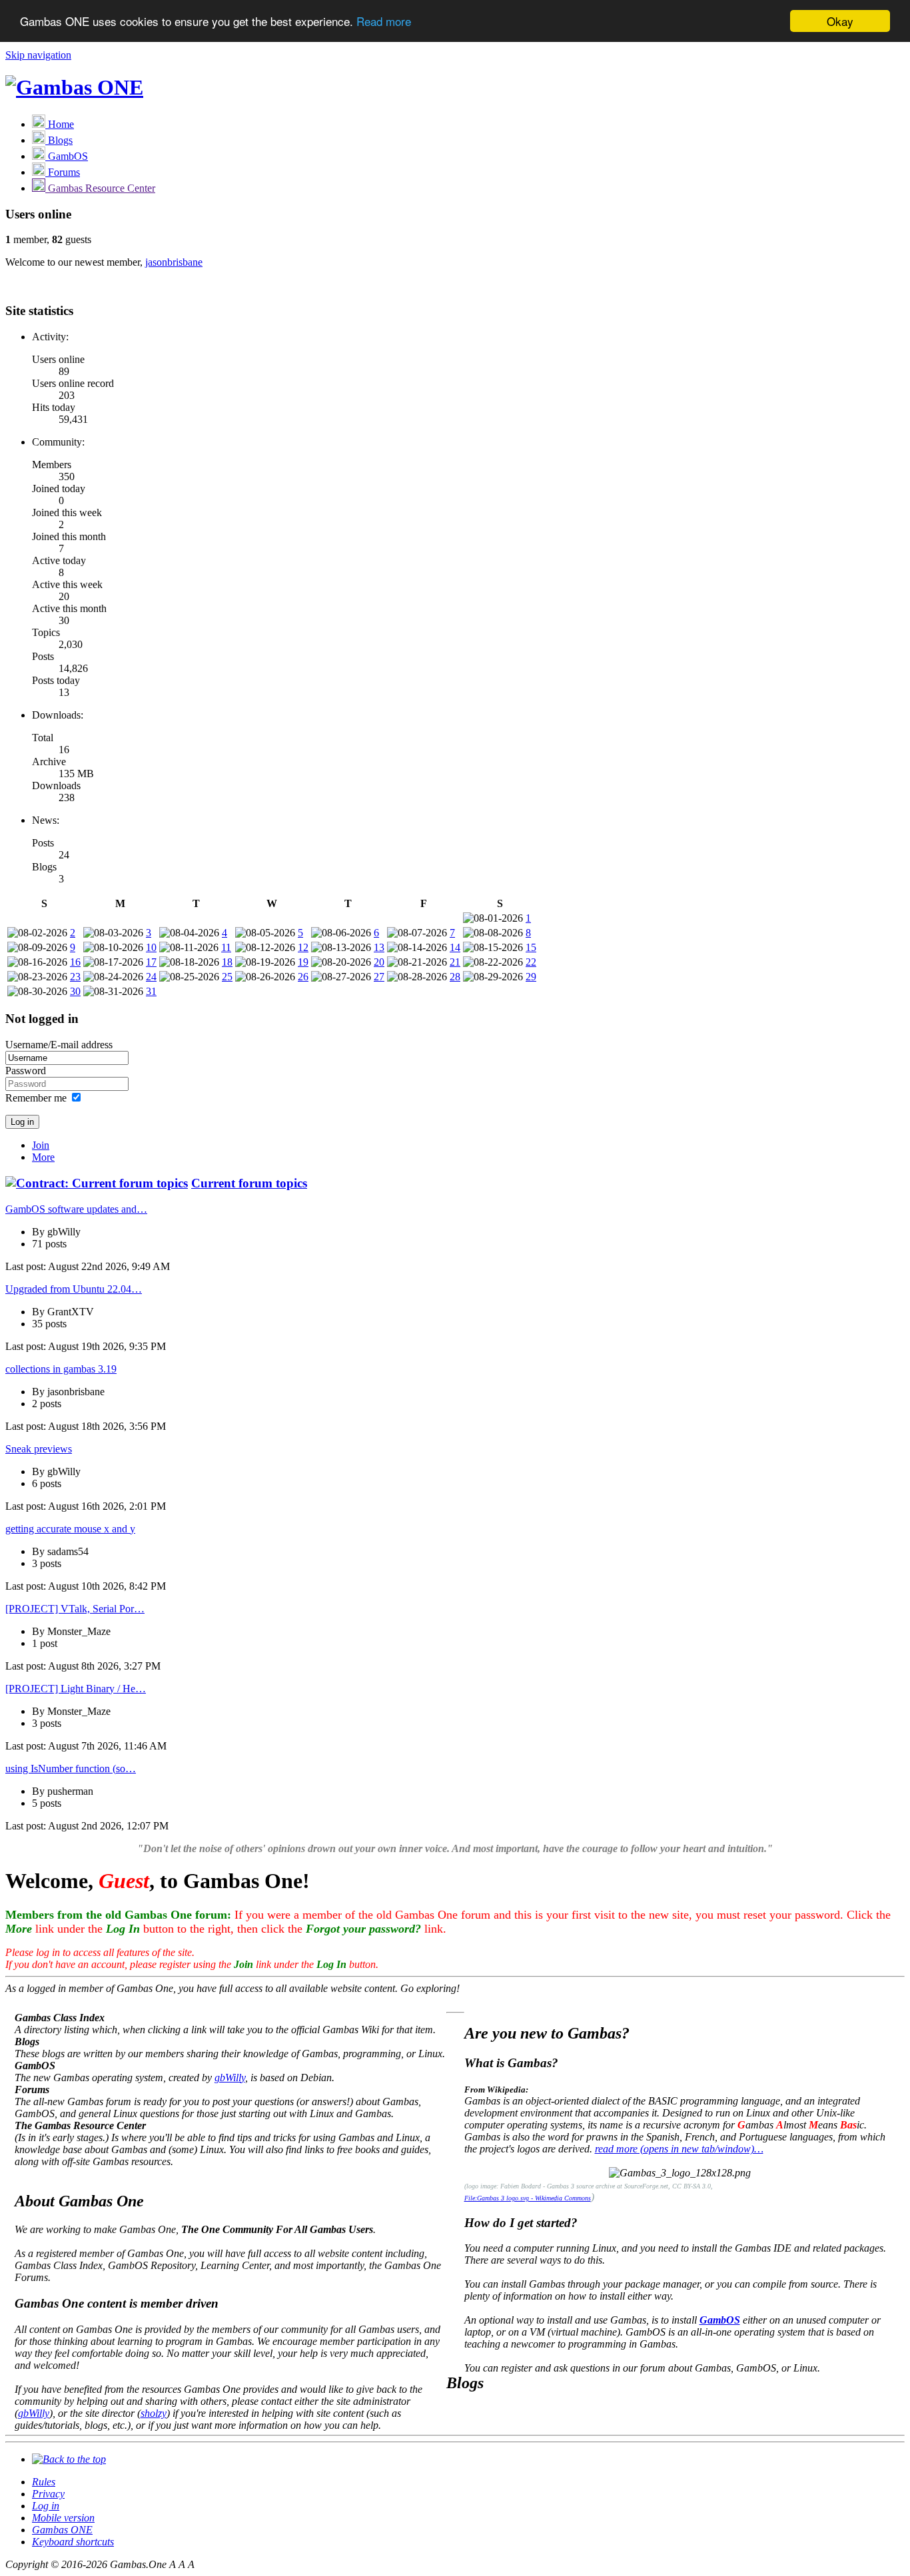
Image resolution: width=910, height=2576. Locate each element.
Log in (46, 2506)
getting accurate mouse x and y (70, 1529)
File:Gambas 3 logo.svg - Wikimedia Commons (528, 2198)
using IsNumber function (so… (71, 1769)
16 (75, 962)
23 (75, 977)
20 (379, 962)
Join (41, 1145)
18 (227, 962)
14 (455, 947)
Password (26, 1071)
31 (151, 991)
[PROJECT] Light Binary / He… (76, 1689)
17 (151, 962)
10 (151, 947)
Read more (384, 22)
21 (455, 962)
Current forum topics (249, 1183)
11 (226, 947)
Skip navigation (38, 55)
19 (303, 962)
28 (455, 977)
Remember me (36, 1098)
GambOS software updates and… (76, 1209)
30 (75, 991)
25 (227, 977)
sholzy (154, 2413)
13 (379, 947)
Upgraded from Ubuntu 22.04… (74, 1289)
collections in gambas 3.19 (61, 1369)
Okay (840, 21)
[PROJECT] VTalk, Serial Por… (75, 1609)
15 (531, 947)
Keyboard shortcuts (73, 2542)
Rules (44, 2482)
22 (531, 962)
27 (379, 977)
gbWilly (230, 2078)
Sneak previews (39, 1449)
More (43, 1157)
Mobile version (63, 2518)
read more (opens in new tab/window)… (679, 2149)
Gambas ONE (62, 2530)
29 (531, 977)
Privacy (48, 2494)
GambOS (720, 2320)
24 (151, 977)
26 (303, 977)
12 (303, 947)
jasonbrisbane (174, 262)
